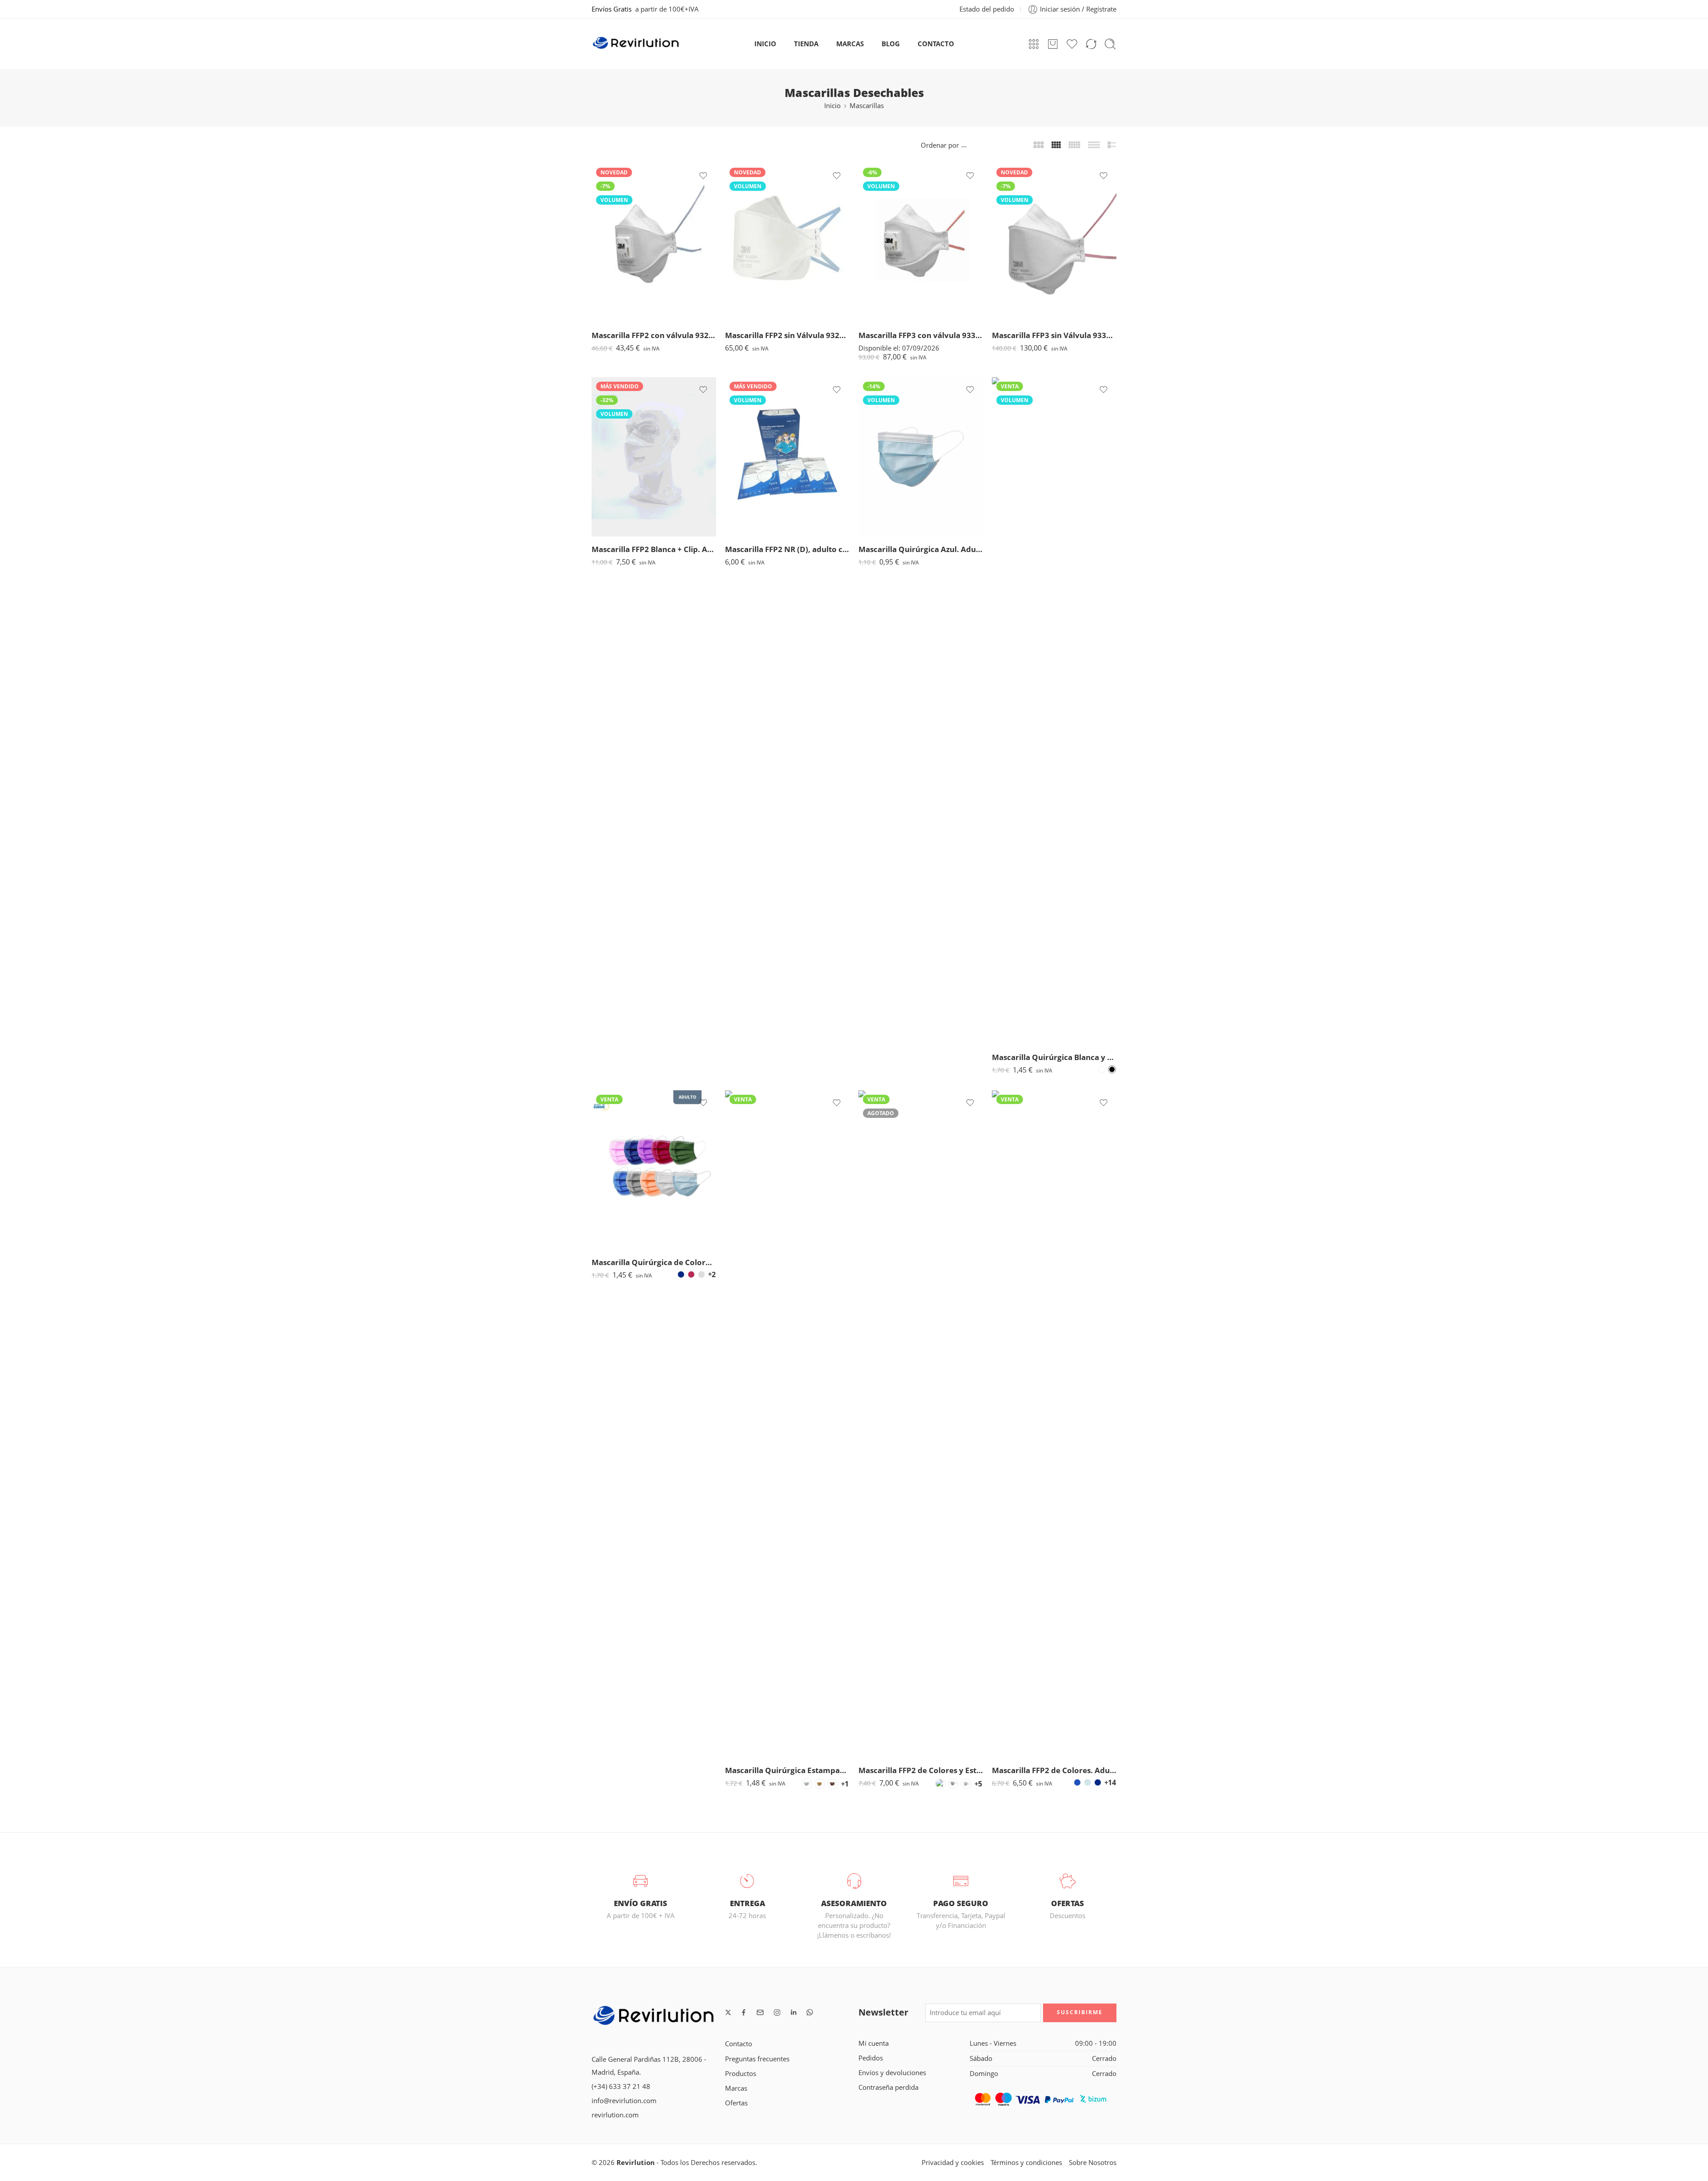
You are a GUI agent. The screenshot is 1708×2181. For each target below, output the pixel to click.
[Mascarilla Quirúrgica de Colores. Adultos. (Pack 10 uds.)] (654, 1170)
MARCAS (850, 44)
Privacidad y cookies (953, 2163)
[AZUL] (1077, 1782)
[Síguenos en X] (728, 2012)
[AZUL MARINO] (681, 1274)
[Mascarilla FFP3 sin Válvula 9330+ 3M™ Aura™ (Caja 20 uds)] (1054, 243)
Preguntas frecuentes (757, 2059)
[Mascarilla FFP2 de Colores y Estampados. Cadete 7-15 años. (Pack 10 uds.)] (921, 1424)
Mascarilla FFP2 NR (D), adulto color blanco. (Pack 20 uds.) (787, 549)
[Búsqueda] (1110, 44)
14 (1112, 1782)
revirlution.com (615, 2115)
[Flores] (807, 1784)
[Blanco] (966, 1784)
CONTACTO (936, 44)
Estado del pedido (987, 9)
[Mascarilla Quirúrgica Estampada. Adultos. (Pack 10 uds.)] (787, 1424)
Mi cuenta (874, 2043)
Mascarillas (867, 106)
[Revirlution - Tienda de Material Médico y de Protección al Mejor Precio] (636, 44)
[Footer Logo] (654, 2017)
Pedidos (871, 2058)
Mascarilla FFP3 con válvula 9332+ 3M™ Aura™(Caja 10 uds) (921, 335)
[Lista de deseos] (703, 176)
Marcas (736, 2088)
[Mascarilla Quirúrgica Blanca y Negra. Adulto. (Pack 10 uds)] (1054, 711)
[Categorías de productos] (1034, 44)
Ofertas (736, 2103)
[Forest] (820, 1784)
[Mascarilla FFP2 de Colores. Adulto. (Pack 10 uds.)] (1054, 1424)
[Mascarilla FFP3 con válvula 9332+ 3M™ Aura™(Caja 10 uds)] (921, 243)
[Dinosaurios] (953, 1784)
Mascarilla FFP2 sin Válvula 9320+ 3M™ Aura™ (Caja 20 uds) (787, 335)
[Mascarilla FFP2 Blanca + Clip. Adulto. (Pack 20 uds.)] (654, 457)
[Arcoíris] (940, 1784)
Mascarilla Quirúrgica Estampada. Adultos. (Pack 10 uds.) (787, 1770)
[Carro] (1053, 44)
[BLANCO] (1102, 1069)
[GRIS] (701, 1274)
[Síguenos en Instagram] (777, 2012)
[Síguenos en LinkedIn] (794, 2012)
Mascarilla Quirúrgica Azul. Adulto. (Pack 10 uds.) (921, 549)
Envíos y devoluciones (892, 2073)
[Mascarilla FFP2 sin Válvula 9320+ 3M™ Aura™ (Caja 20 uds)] (787, 243)
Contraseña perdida (888, 2087)
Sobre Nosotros (1093, 2163)
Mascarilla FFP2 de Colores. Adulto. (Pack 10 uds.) (1054, 1770)
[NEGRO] (1112, 1069)
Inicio (832, 106)
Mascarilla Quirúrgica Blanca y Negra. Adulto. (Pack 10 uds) (1054, 1057)
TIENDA (806, 44)
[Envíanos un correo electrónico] (760, 2012)
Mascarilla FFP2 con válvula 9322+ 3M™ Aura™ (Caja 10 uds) (654, 335)
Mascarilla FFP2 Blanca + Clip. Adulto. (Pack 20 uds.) (654, 549)
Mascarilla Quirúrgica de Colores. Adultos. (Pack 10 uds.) (654, 1262)
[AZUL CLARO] (1088, 1782)
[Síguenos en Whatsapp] (810, 2012)
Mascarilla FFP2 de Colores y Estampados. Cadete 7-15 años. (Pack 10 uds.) (921, 1770)
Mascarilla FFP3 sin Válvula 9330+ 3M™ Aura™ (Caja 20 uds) (1054, 335)
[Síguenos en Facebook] (744, 2012)
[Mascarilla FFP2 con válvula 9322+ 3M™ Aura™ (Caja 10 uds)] (654, 243)
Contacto (739, 2044)
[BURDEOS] (691, 1274)
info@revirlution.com (624, 2101)
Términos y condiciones (1026, 2163)
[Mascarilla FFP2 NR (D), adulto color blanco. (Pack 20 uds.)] (787, 457)
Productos (741, 2074)
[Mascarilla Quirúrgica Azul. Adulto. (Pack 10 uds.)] (921, 457)
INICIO (765, 44)
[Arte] (833, 1784)
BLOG (891, 44)
